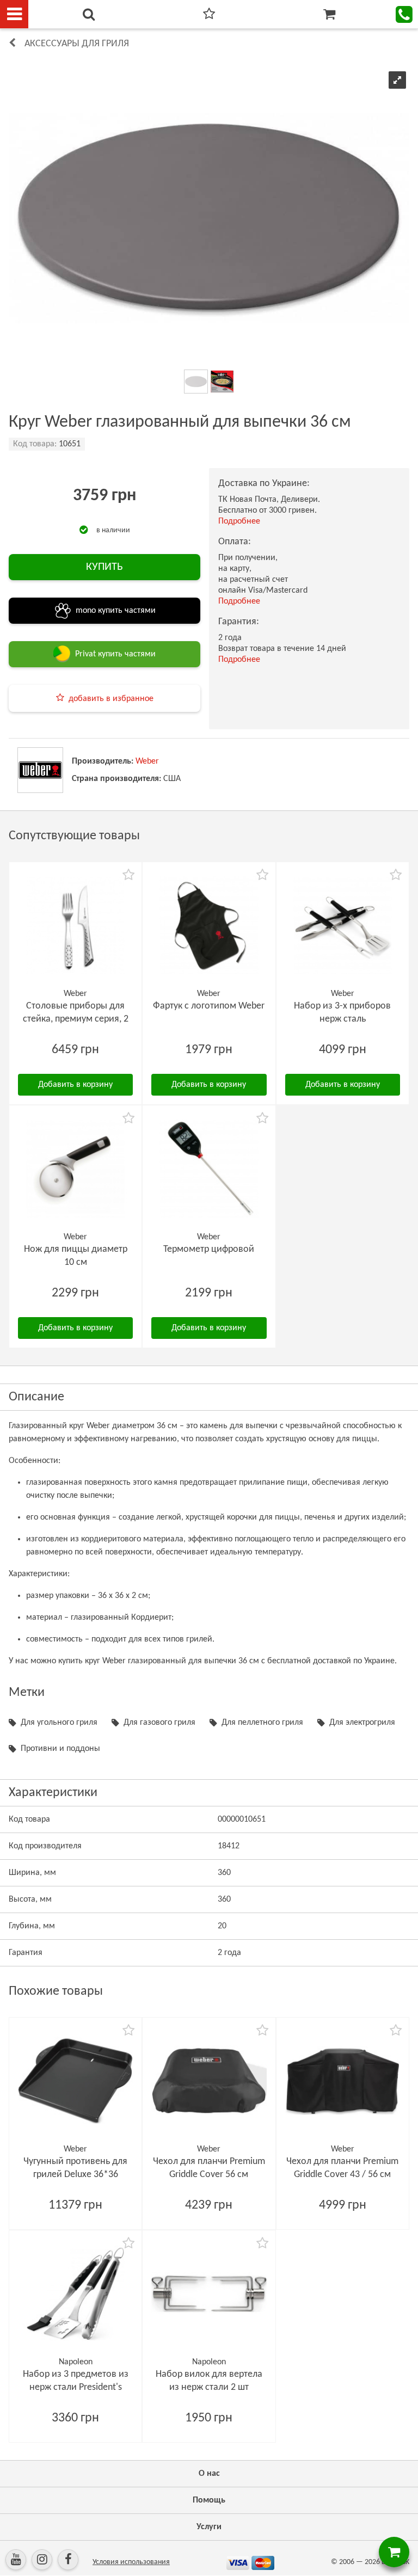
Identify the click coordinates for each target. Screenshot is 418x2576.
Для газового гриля (159, 1723)
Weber (147, 761)
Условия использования (131, 2562)
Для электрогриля (362, 1723)
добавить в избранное (111, 699)
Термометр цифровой (209, 1249)
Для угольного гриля (59, 1723)
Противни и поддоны (60, 1749)
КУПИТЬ (104, 567)
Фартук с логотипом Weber (209, 1006)
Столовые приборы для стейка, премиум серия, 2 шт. (76, 1019)
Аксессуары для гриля (77, 44)
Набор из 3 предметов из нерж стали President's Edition (76, 2387)
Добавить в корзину (75, 1085)
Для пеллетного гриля (262, 1723)
